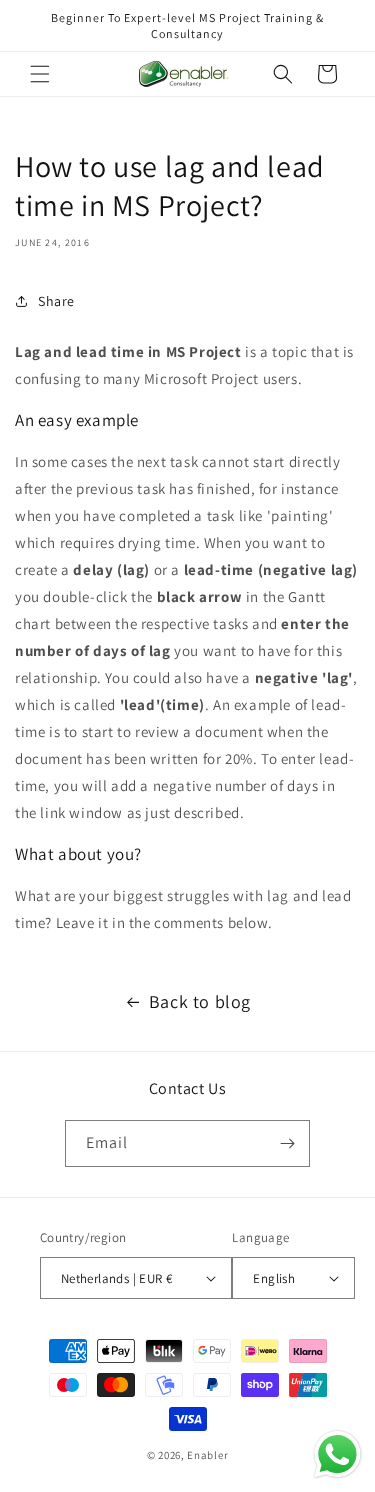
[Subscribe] (287, 1143)
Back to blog (200, 1001)
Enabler (207, 1455)
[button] (40, 74)
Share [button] (56, 301)
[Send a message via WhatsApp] (337, 1454)
